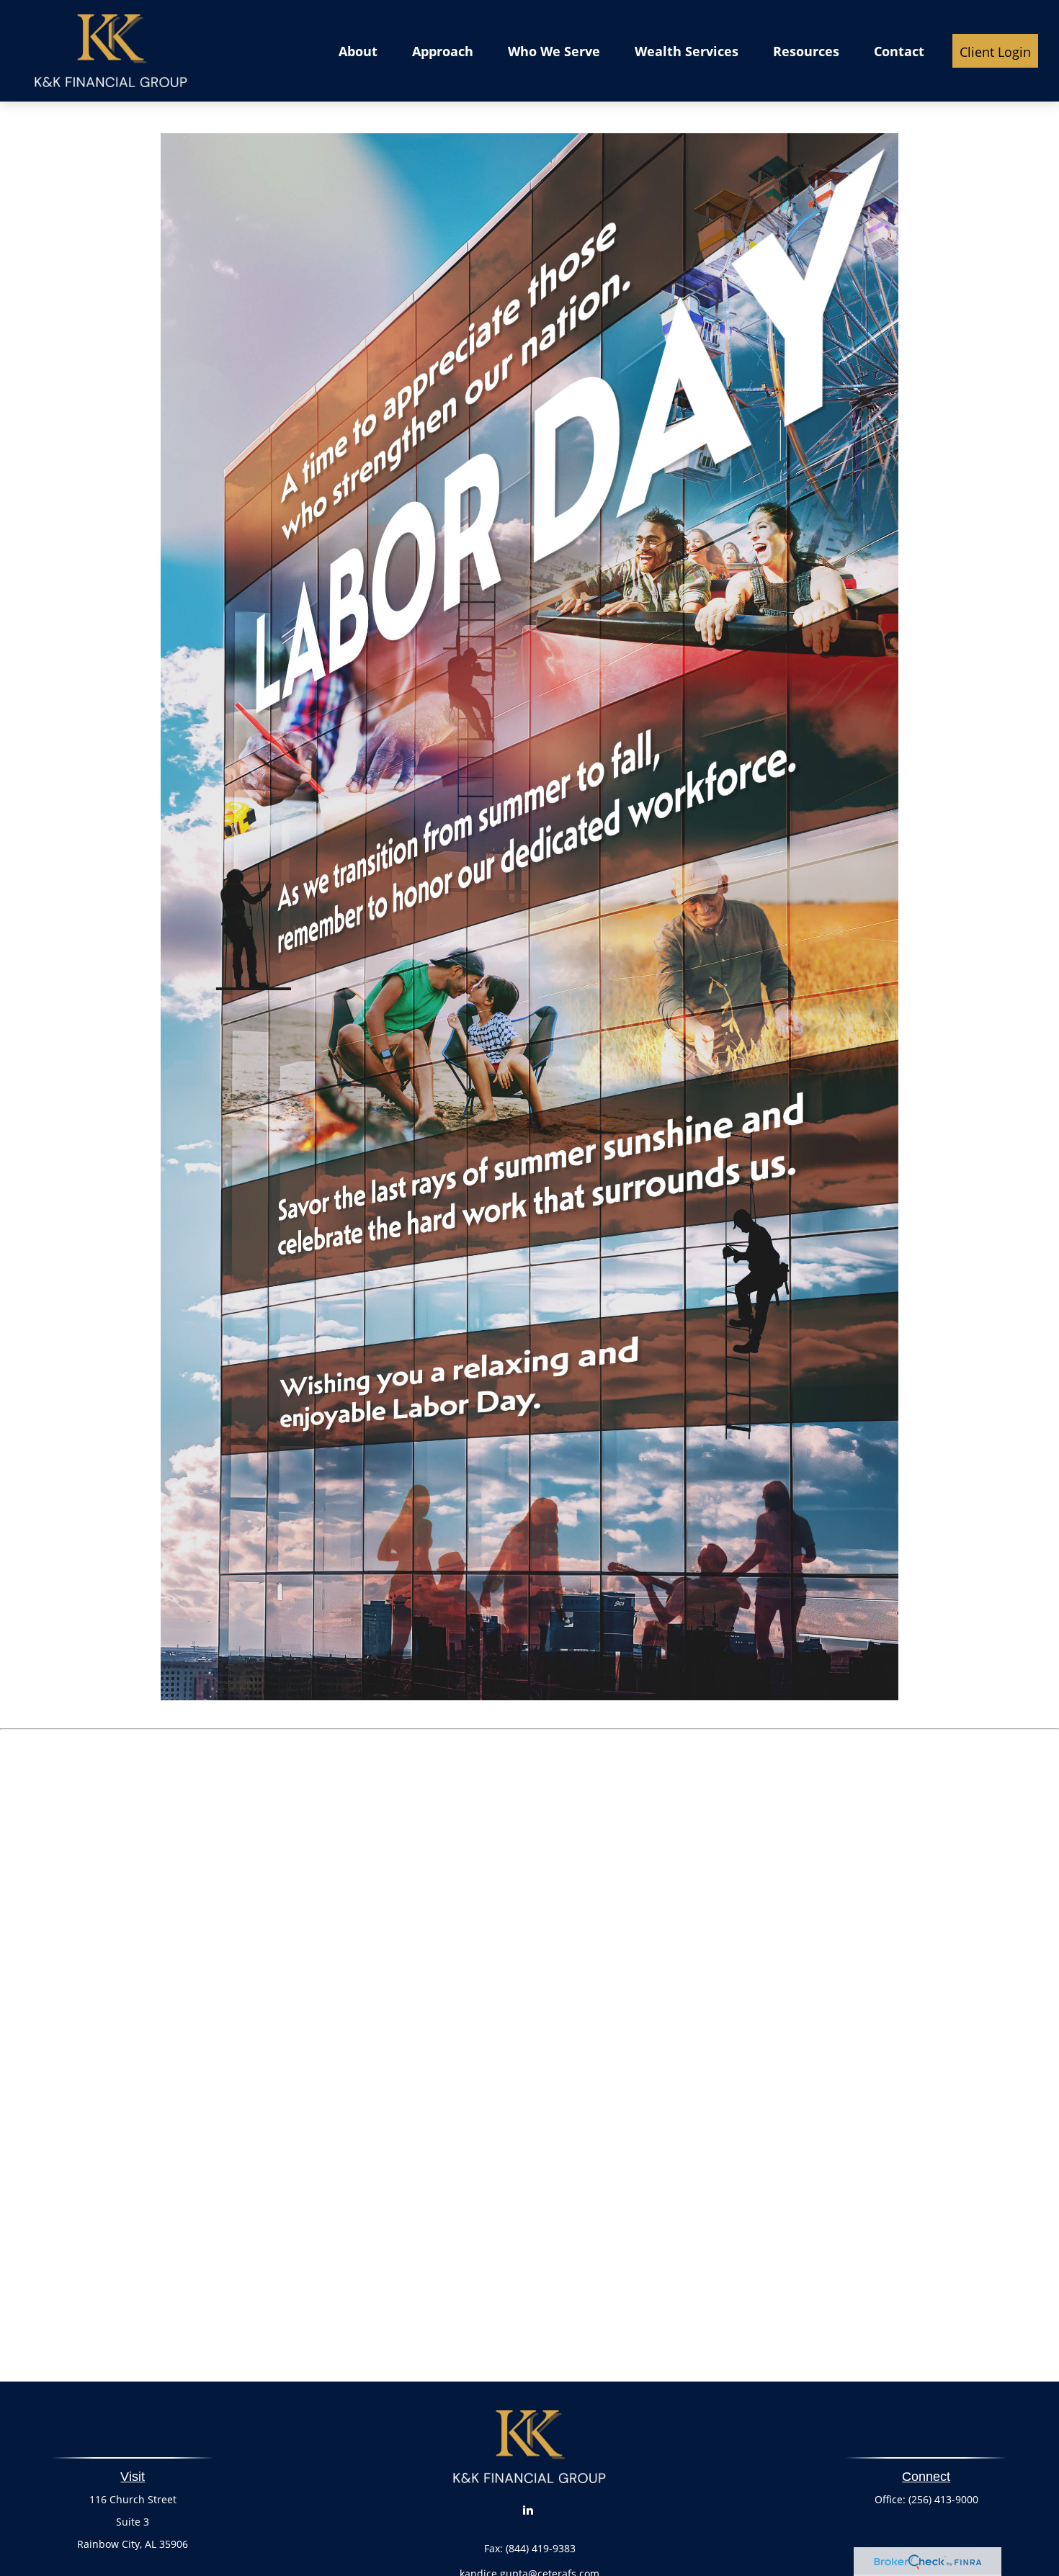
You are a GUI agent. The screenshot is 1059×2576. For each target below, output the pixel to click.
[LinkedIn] (528, 2510)
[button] (358, 50)
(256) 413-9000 (943, 2499)
